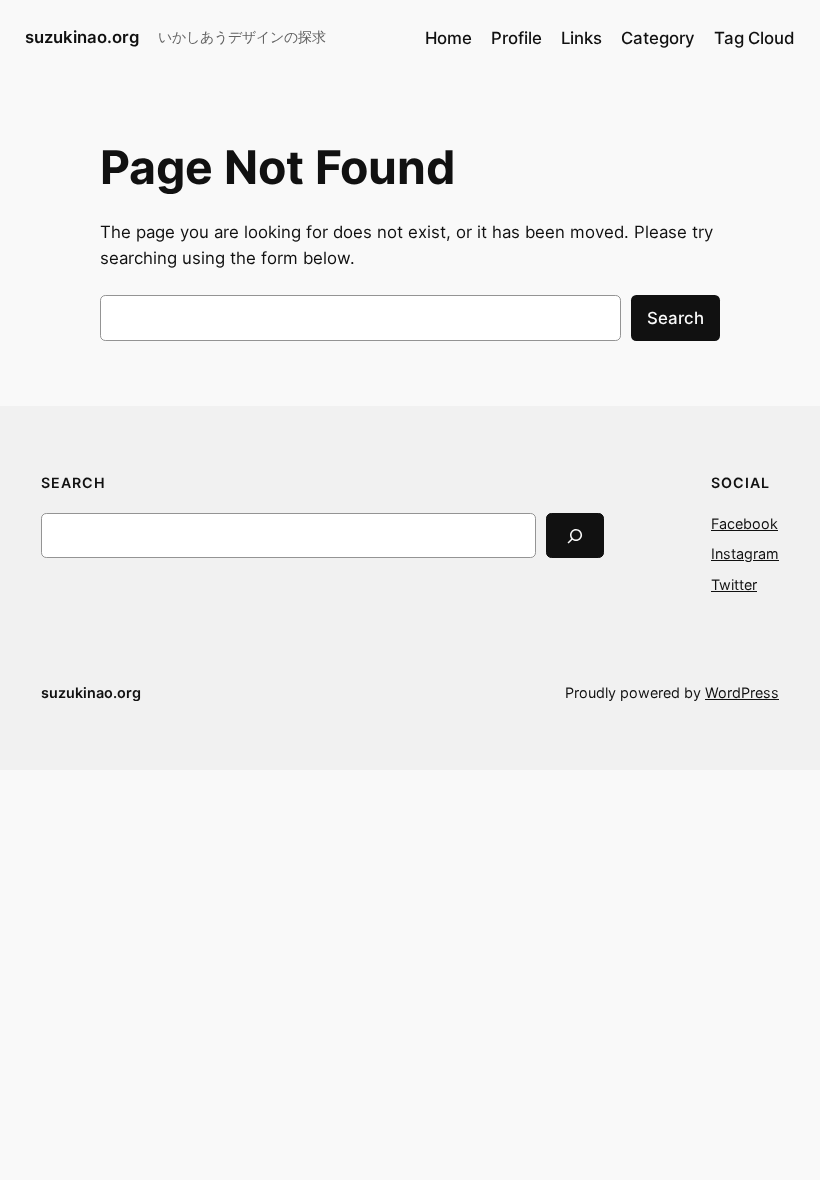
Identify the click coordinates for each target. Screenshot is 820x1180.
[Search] (575, 535)
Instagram (745, 553)
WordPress (742, 692)
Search (675, 318)
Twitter (734, 584)
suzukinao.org (82, 37)
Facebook (744, 523)
